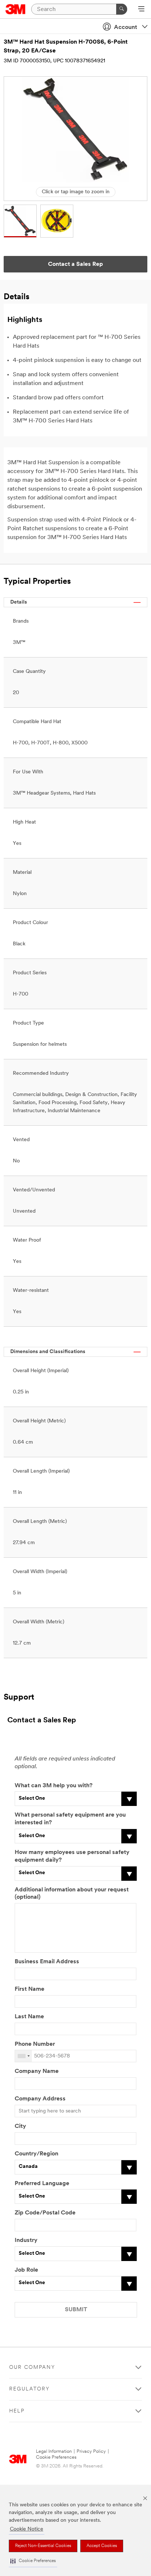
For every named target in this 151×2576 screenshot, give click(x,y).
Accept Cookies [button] (102, 2546)
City (20, 2126)
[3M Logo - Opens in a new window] (16, 9)
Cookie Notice (27, 2529)
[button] (33, 2561)
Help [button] (17, 2411)
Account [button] (126, 28)
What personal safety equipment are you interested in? (70, 1819)
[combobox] (23, 2056)
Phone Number (35, 2044)
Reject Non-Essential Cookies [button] (43, 2546)
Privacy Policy (91, 2452)
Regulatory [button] (30, 2389)
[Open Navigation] (141, 10)
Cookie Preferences (56, 2457)
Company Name (37, 2071)
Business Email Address (47, 1962)
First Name (30, 1989)
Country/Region (36, 2154)
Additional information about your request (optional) (72, 1894)
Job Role (26, 2270)
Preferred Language (42, 2184)
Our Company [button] (32, 2368)
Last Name (29, 2017)
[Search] (122, 9)
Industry (26, 2240)
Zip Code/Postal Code (45, 2213)
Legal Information (54, 2452)
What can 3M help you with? (54, 1786)
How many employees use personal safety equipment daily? (72, 1856)
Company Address (40, 2099)
